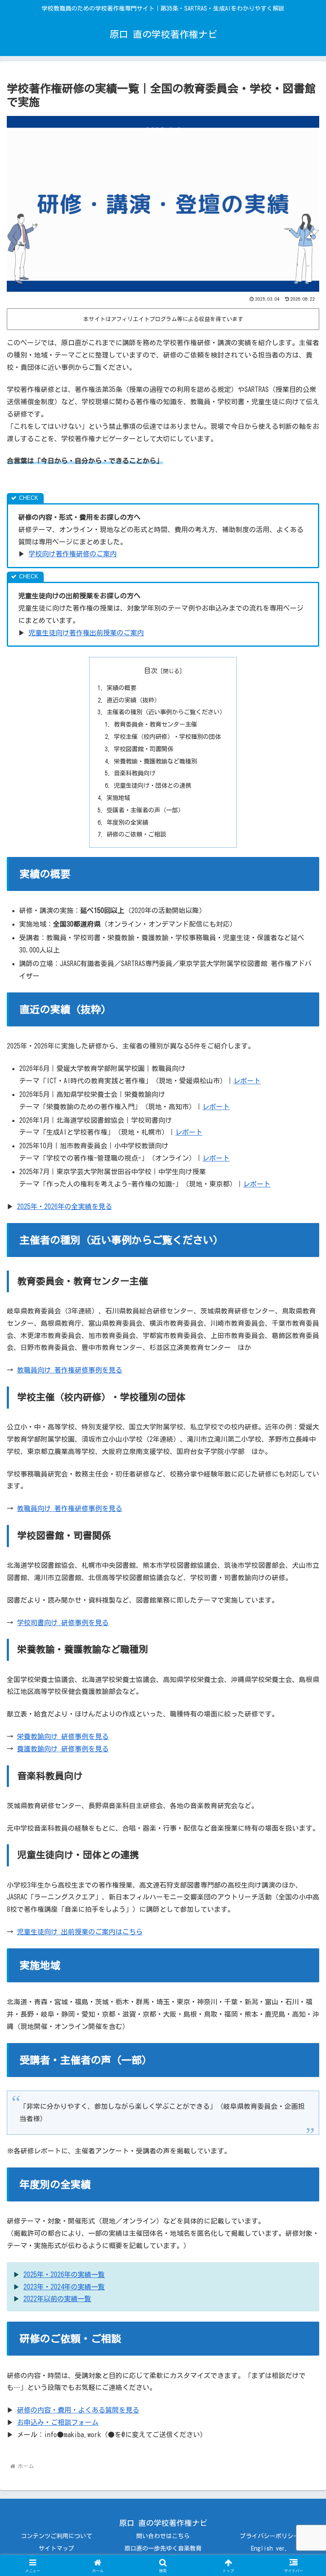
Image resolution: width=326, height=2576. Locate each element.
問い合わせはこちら (163, 2536)
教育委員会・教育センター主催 (155, 724)
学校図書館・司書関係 (143, 749)
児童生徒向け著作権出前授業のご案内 (86, 633)
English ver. (269, 2548)
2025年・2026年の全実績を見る (65, 1206)
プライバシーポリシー (270, 2536)
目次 (151, 671)
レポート (247, 1081)
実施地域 (118, 798)
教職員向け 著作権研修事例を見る (70, 1370)
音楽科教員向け (135, 773)
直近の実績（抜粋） (133, 700)
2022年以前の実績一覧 (57, 2299)
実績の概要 (121, 688)
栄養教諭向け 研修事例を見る (63, 1736)
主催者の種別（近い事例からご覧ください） (166, 712)
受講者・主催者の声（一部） (145, 810)
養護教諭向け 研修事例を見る (63, 1749)
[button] (301, 1606)
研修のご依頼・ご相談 (136, 834)
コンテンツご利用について (56, 2536)
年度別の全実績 (127, 822)
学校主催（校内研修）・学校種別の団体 (167, 737)
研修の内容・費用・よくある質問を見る (78, 2410)
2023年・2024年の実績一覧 (64, 2287)
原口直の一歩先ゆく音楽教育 (163, 2548)
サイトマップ (56, 2548)
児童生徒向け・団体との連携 (152, 785)
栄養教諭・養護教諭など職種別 (155, 761)
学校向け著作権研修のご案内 (73, 554)
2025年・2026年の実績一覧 (64, 2274)
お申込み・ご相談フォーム (58, 2422)
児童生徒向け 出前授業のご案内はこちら (80, 1932)
